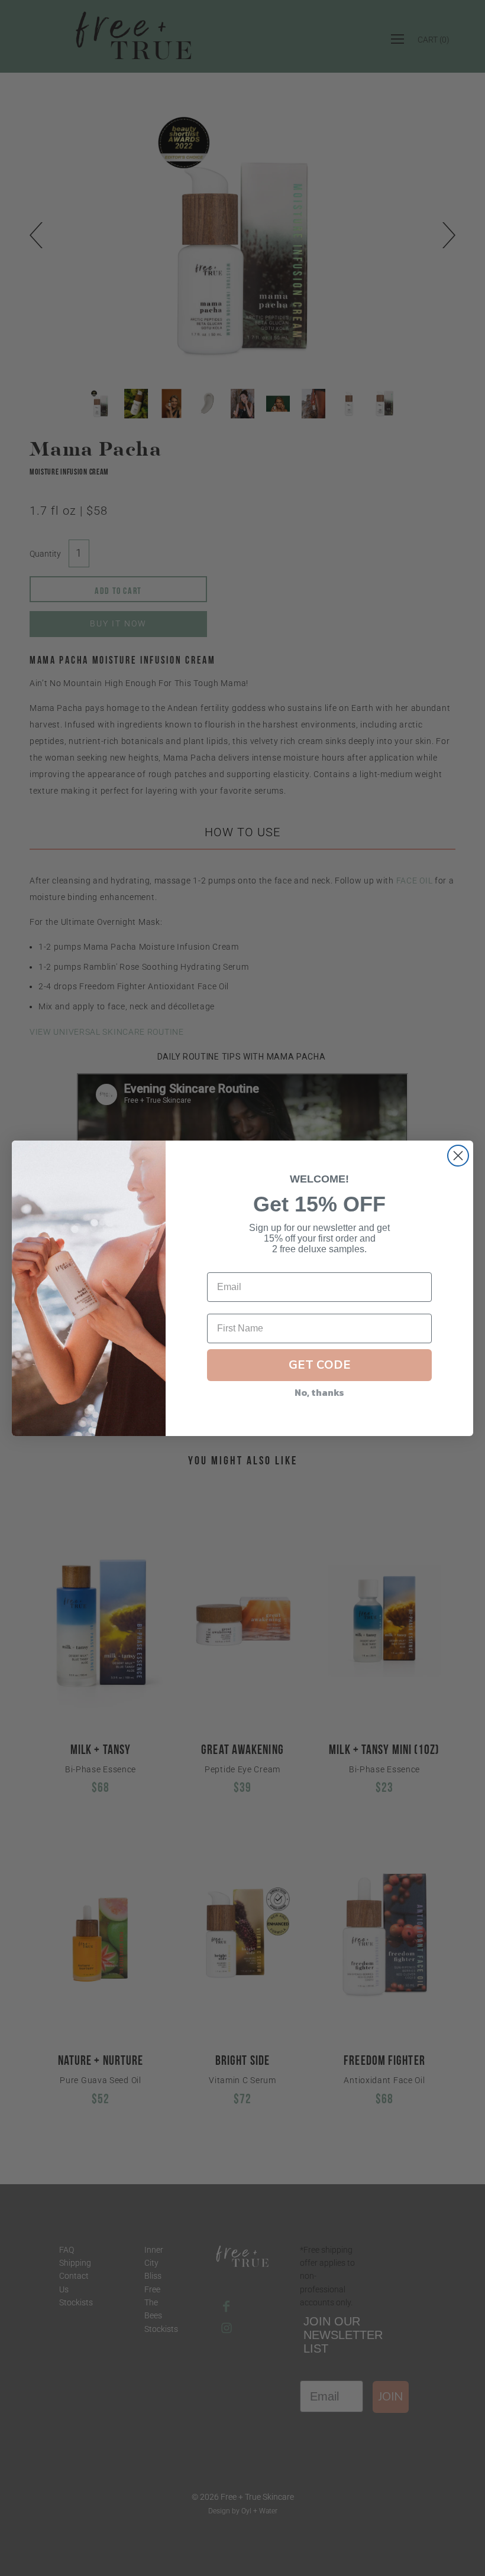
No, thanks (319, 1392)
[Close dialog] (458, 1156)
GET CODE (320, 1365)
